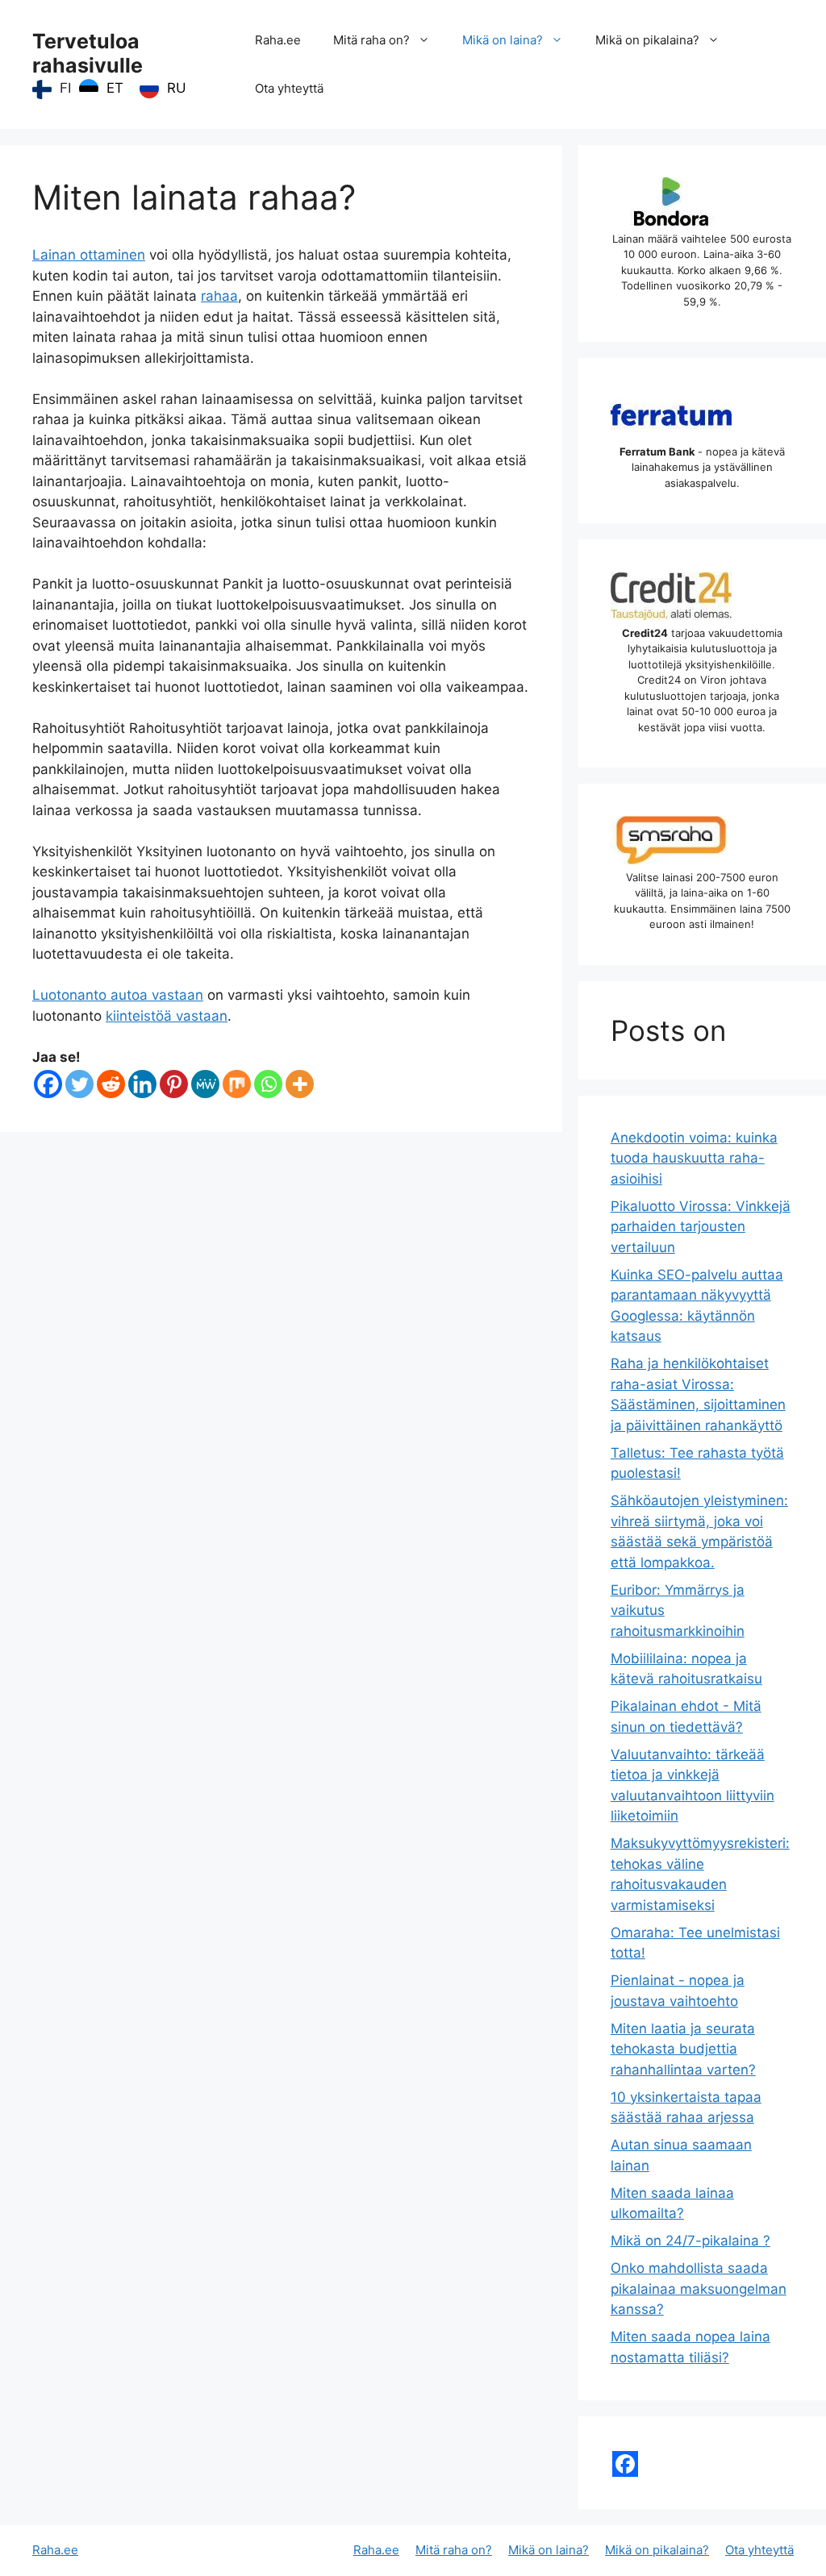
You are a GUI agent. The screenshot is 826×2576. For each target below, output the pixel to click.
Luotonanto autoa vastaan (118, 995)
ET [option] (115, 88)
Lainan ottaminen (89, 255)
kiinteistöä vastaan (167, 1016)
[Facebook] (48, 1084)
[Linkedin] (142, 1084)
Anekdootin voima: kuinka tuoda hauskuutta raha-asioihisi (694, 1158)
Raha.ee (278, 40)
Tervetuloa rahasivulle (88, 53)
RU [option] (177, 88)
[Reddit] (111, 1084)
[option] (101, 89)
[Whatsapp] (268, 1084)
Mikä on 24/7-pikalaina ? (690, 2241)
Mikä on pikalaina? (647, 40)
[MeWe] (205, 1084)
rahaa (219, 296)
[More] (300, 1084)
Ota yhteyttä (289, 88)
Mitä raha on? (371, 40)
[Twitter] (79, 1084)
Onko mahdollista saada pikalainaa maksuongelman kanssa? (699, 2289)
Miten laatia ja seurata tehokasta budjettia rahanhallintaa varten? (683, 2049)
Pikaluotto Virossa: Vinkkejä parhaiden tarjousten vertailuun (701, 1227)
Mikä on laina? (503, 40)
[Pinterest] (174, 1084)
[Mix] (237, 1084)
